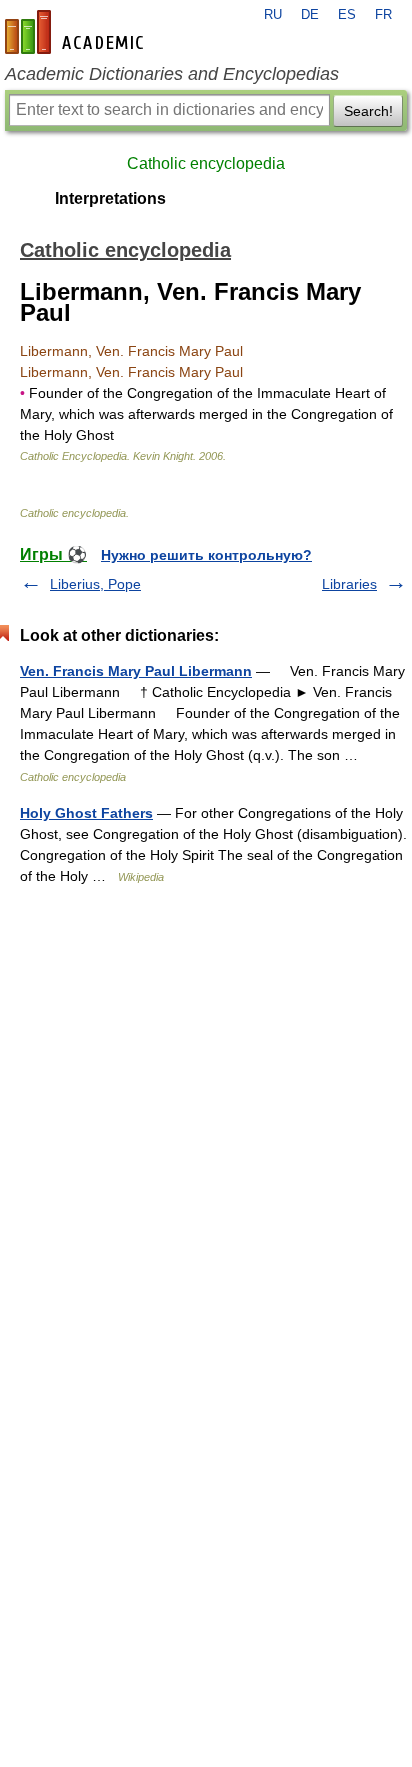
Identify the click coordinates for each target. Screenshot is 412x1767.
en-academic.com (77, 32)
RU (273, 15)
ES (347, 15)
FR (383, 15)
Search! (368, 111)
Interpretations (110, 198)
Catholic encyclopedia (206, 163)
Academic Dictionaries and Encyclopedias (172, 74)
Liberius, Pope (95, 584)
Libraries (349, 584)
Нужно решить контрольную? (206, 555)
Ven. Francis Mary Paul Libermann (136, 671)
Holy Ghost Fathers (86, 813)
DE (310, 15)
